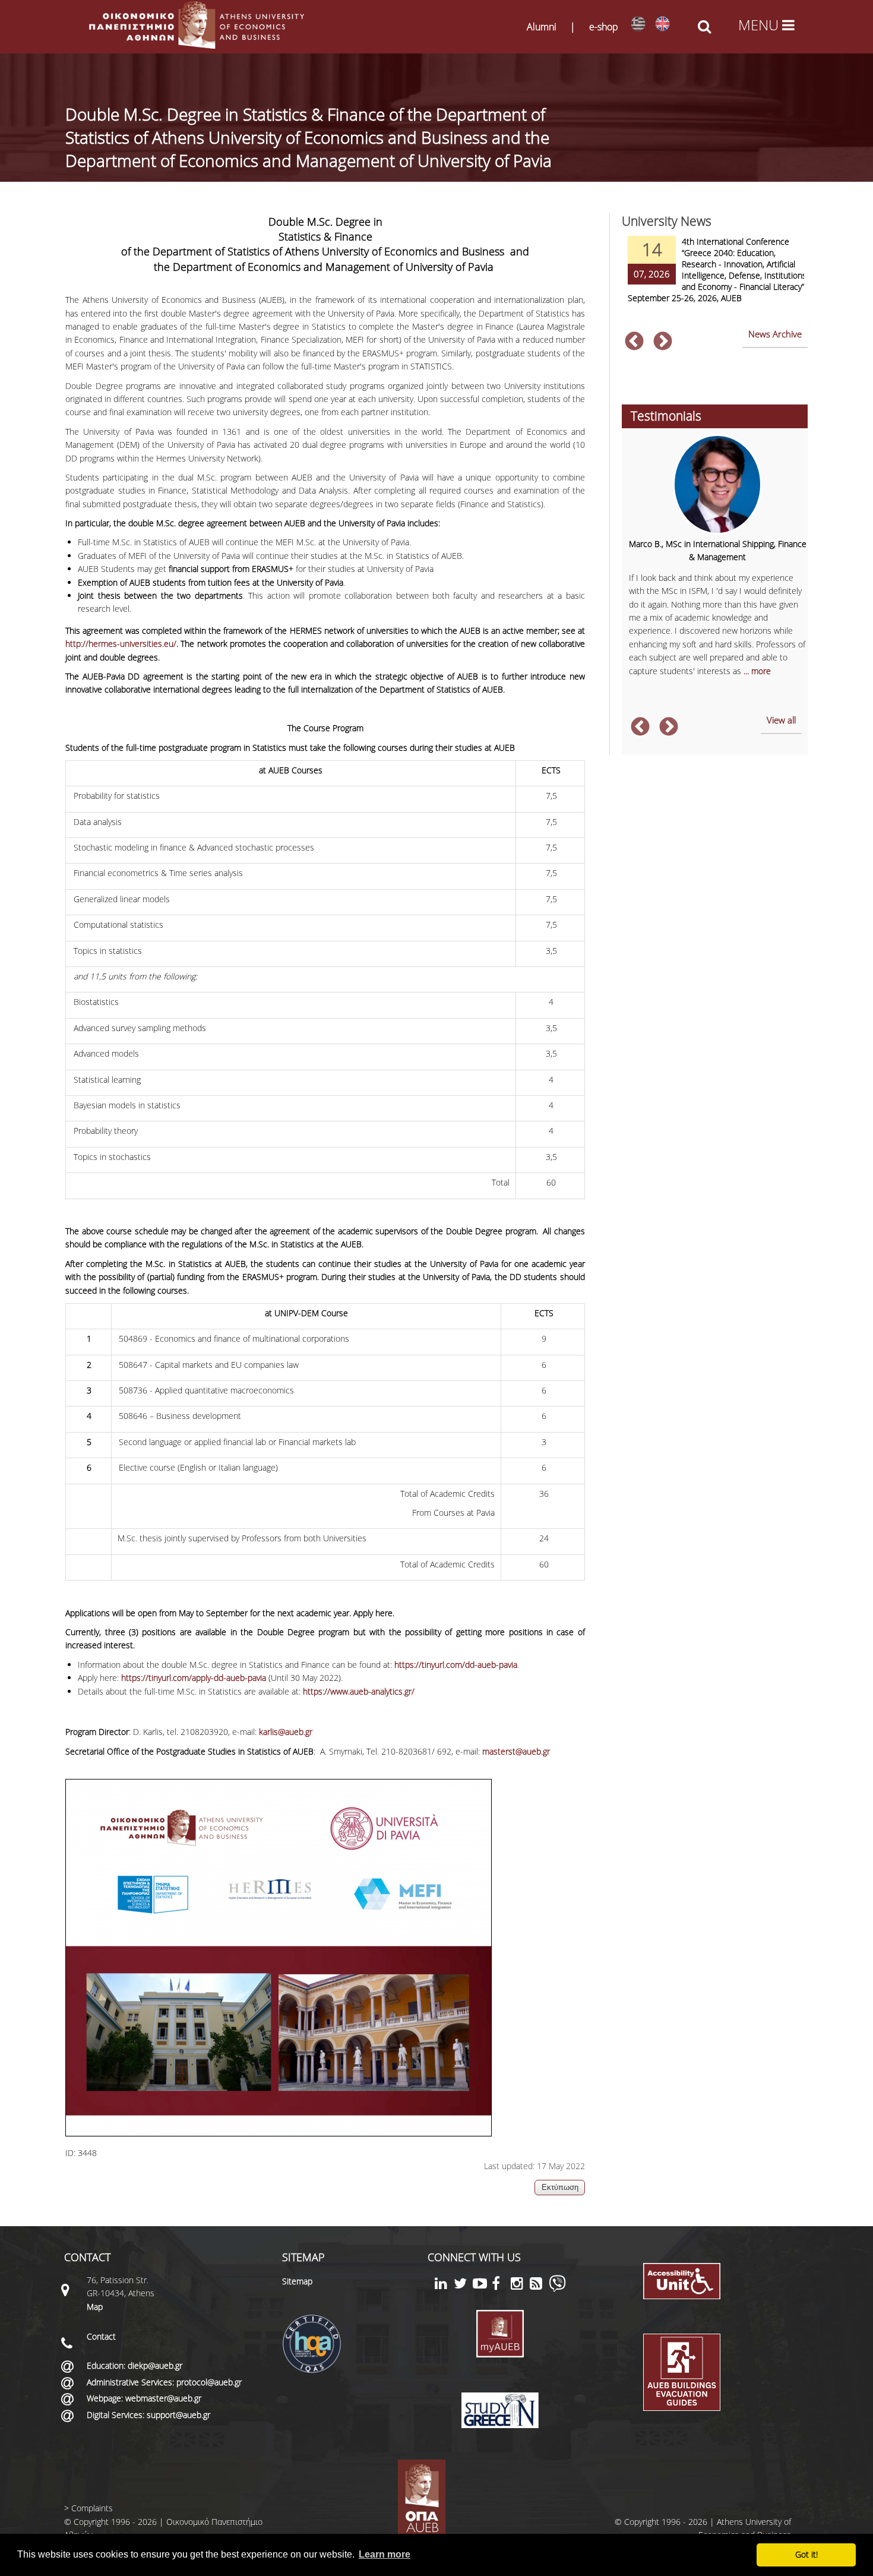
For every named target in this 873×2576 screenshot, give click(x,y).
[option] (714, 277)
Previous (634, 342)
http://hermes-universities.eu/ (121, 644)
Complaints (92, 2508)
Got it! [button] (806, 2554)
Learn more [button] (385, 2554)
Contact (101, 2336)
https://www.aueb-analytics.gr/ (359, 1691)
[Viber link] (557, 2289)
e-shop (604, 27)
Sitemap (297, 2281)
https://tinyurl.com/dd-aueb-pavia (456, 1665)
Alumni (542, 27)
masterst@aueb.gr (516, 1751)
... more (757, 671)
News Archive (775, 334)
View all (781, 720)
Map (95, 2307)
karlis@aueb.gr (286, 1732)
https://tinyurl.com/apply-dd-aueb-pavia (194, 1678)
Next (663, 342)
